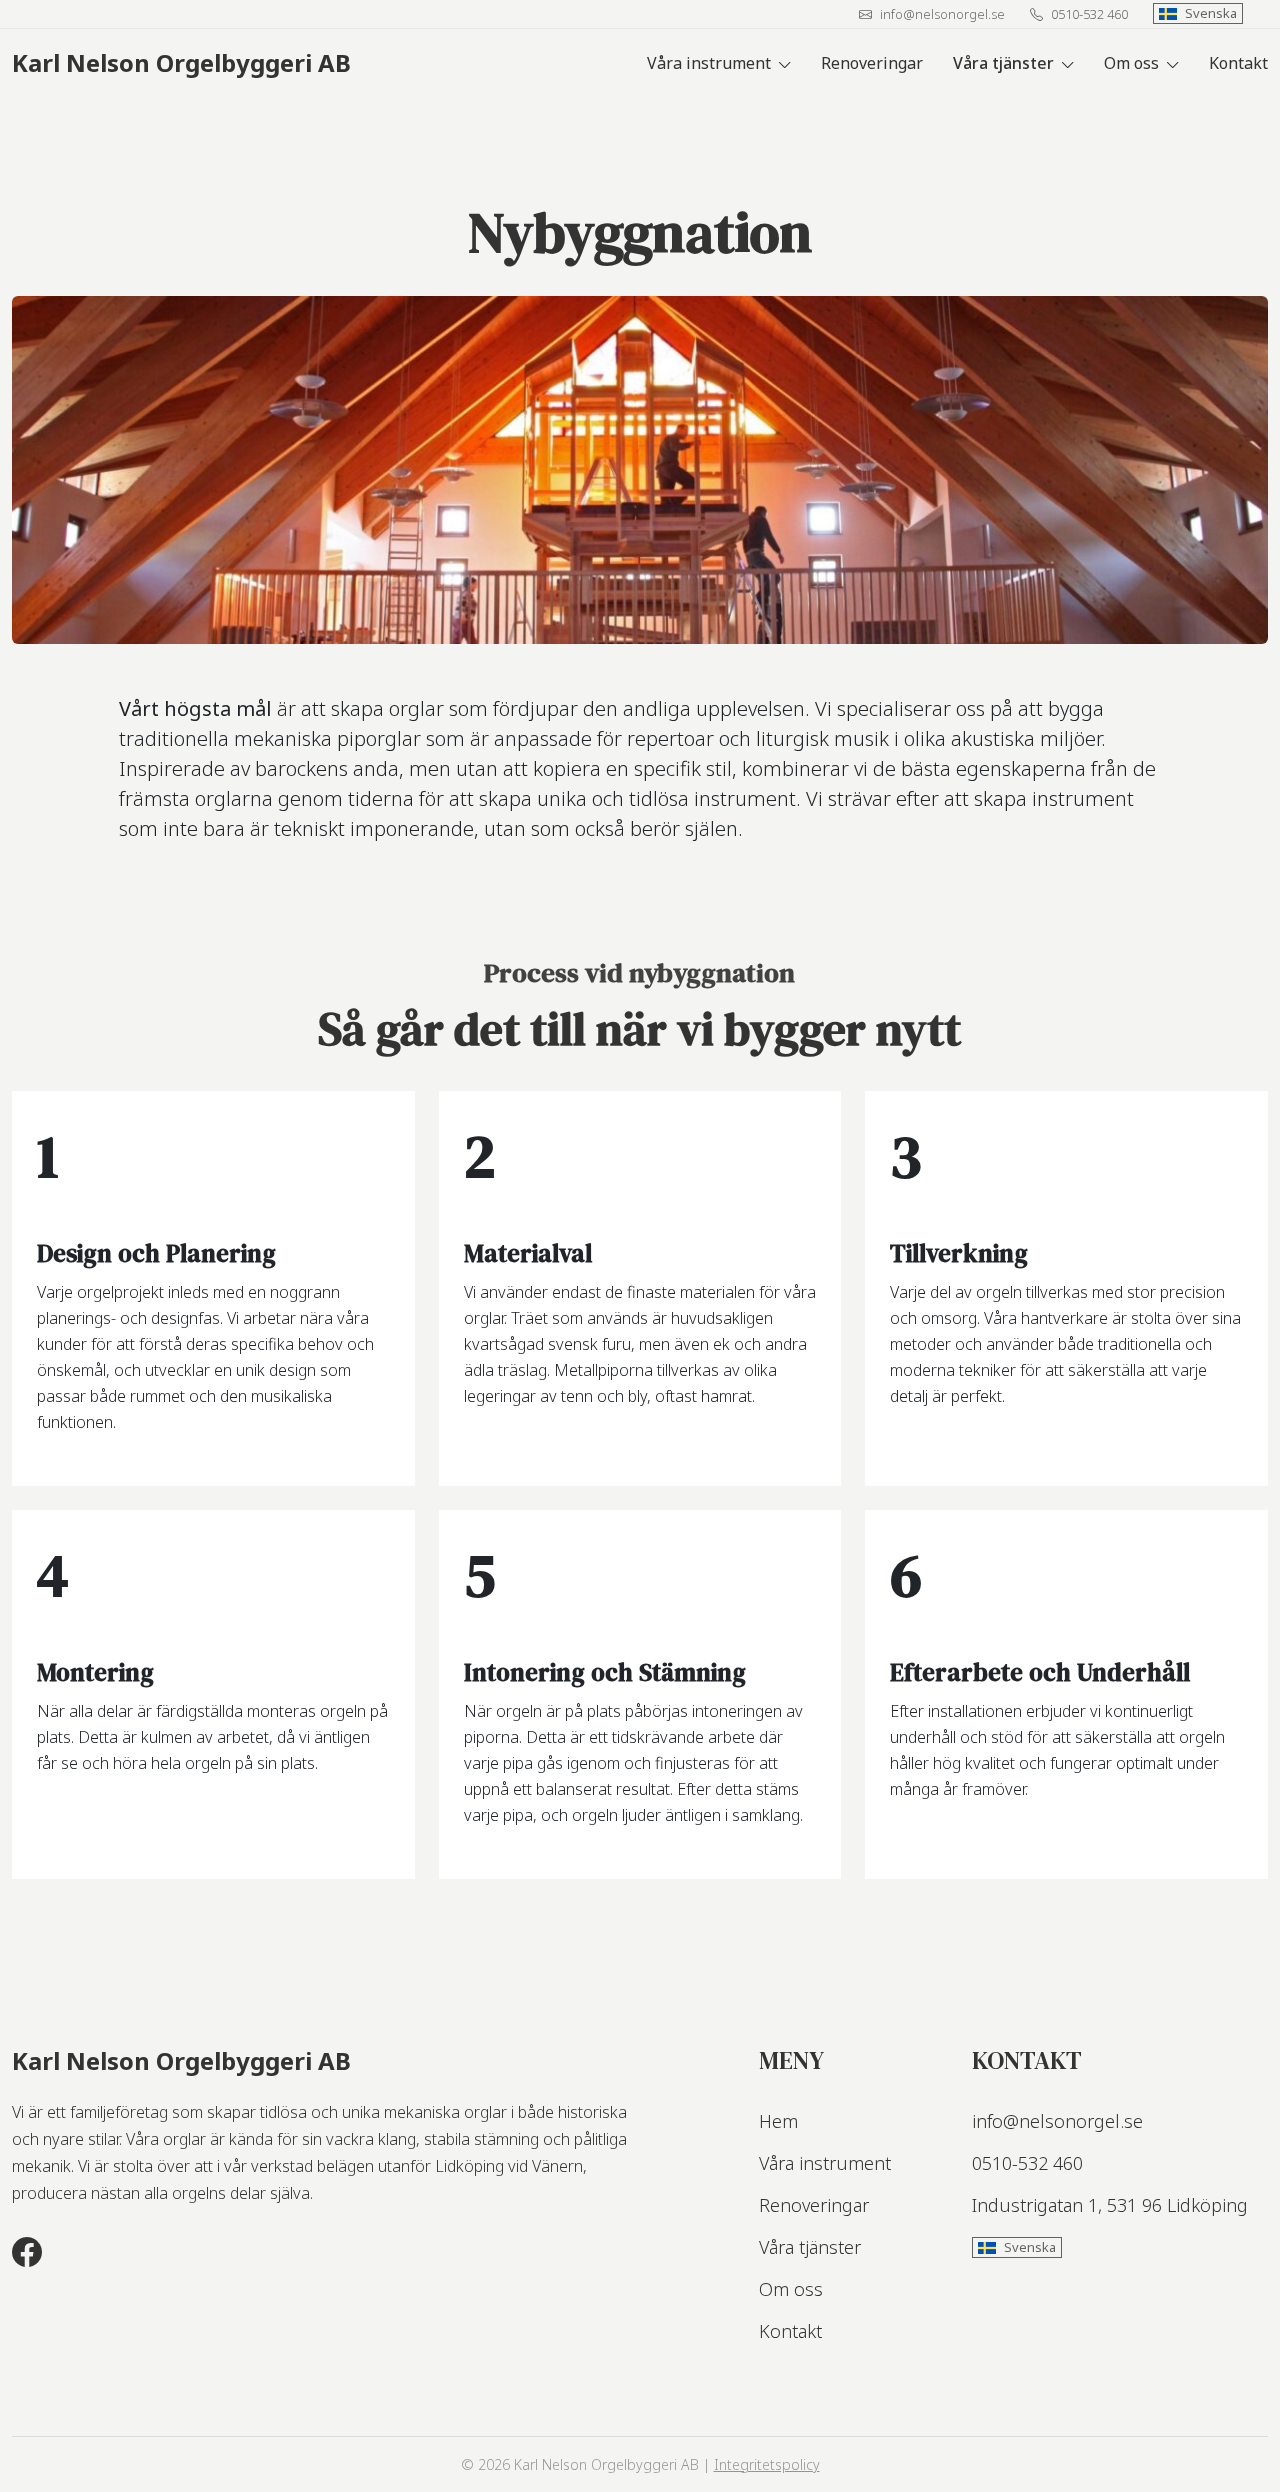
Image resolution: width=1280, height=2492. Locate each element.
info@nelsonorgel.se (942, 14)
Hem (778, 2121)
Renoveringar (872, 63)
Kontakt (1238, 63)
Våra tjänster (1003, 63)
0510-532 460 (1089, 14)
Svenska (1211, 13)
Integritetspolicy (767, 2464)
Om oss (1131, 63)
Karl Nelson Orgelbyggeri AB (181, 62)
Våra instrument (709, 63)
